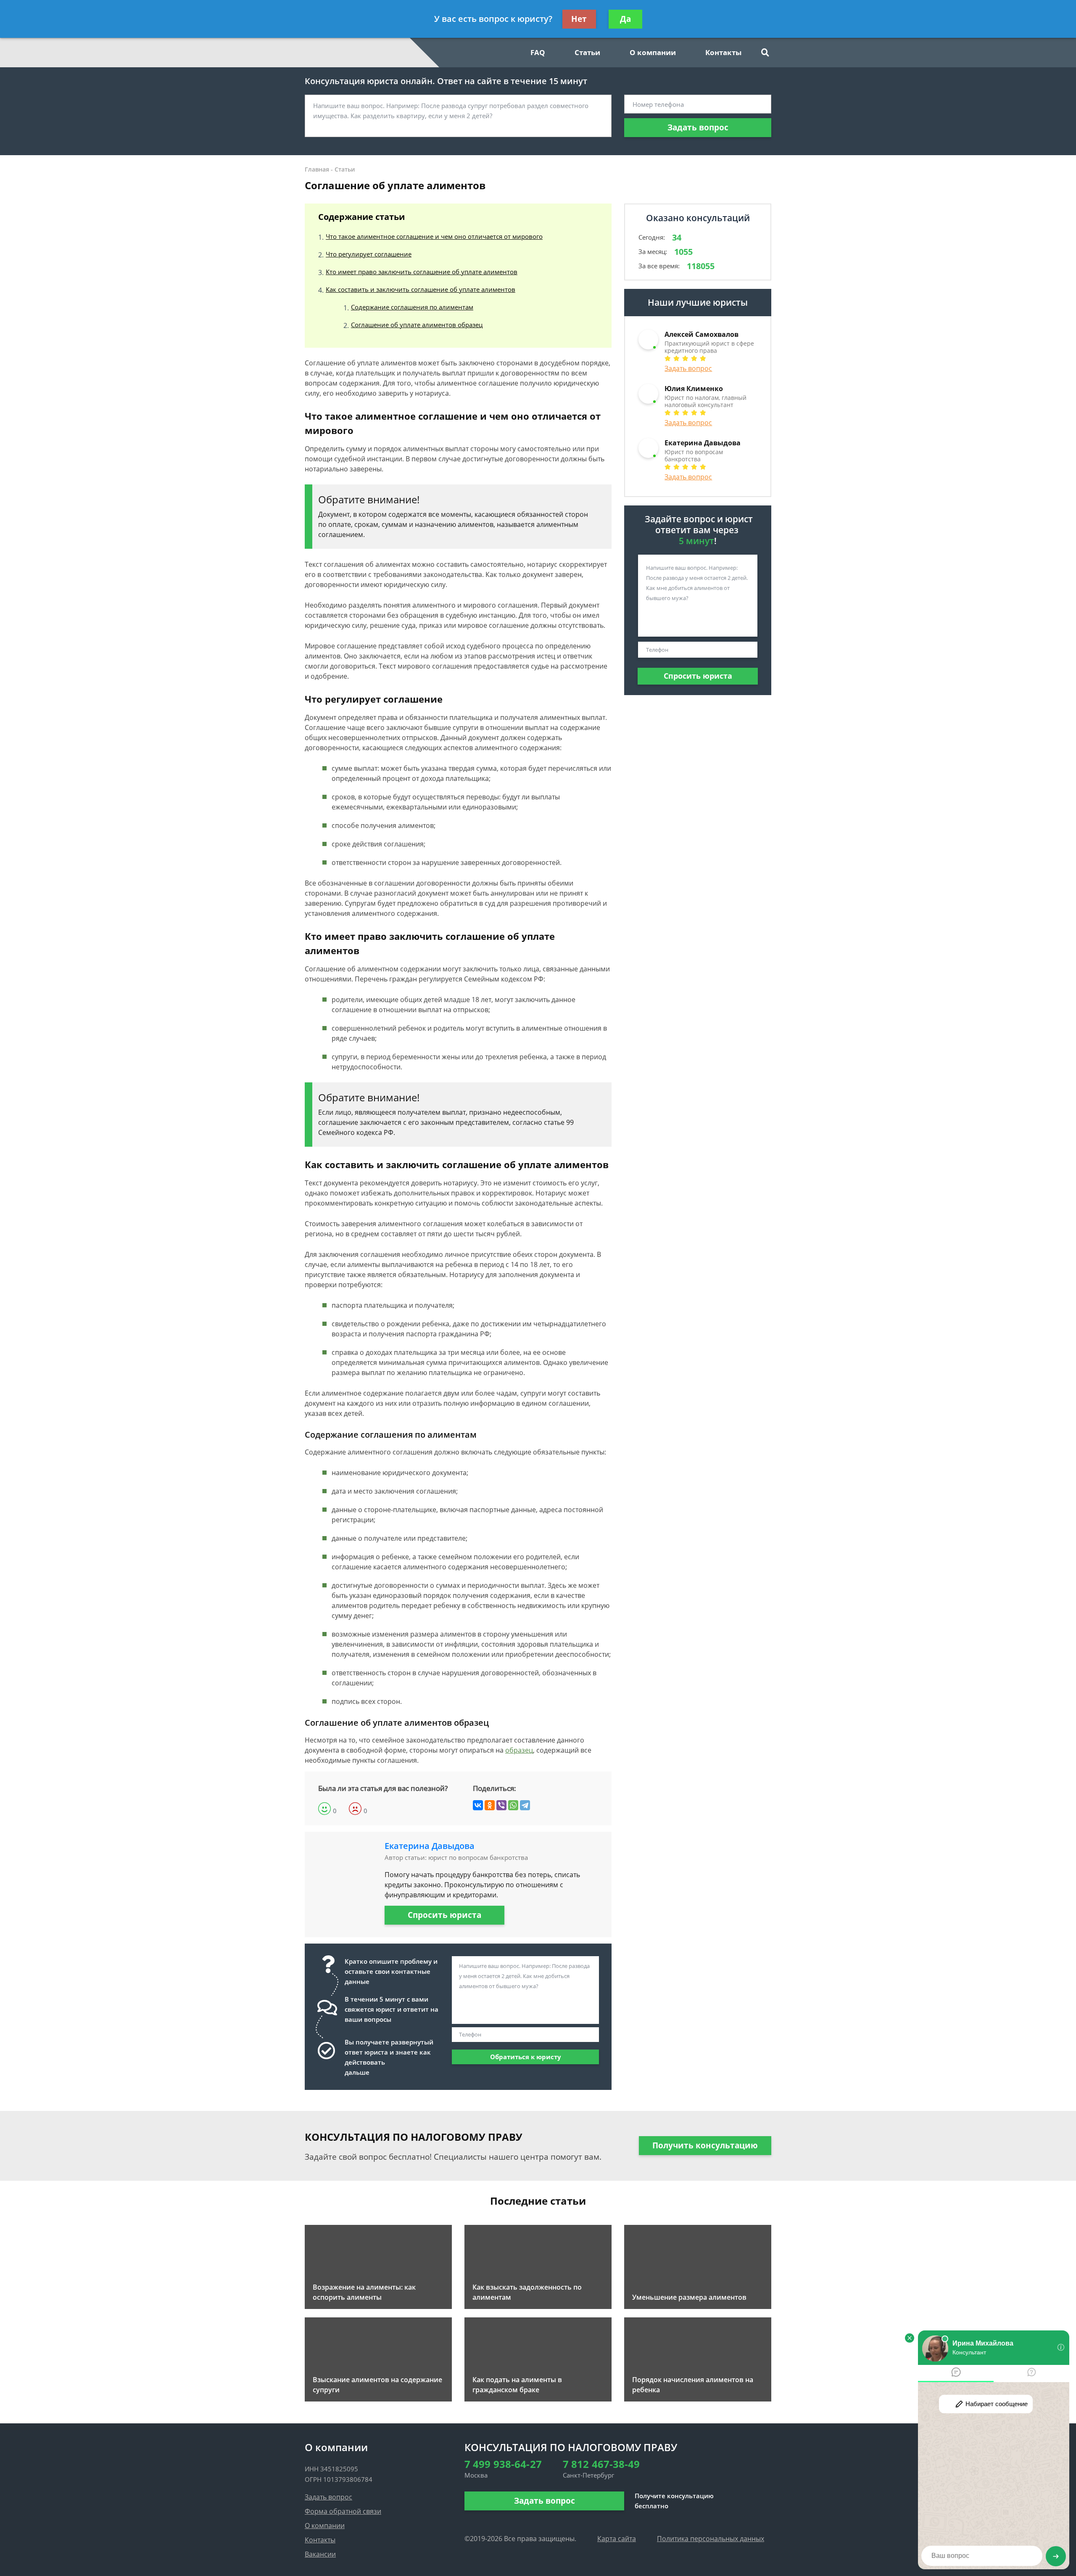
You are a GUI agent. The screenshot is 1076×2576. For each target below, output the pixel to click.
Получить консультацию (705, 2145)
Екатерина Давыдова (430, 1846)
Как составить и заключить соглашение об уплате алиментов (421, 289)
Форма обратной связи (343, 2511)
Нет (579, 19)
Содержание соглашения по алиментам (412, 307)
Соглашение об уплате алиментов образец (417, 325)
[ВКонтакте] (478, 1805)
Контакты (723, 52)
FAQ (538, 52)
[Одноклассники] (490, 1805)
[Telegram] (525, 1805)
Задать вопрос (698, 127)
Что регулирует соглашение (369, 254)
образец (519, 1750)
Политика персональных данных (711, 2539)
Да (625, 19)
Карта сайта (617, 2539)
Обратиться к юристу (526, 2057)
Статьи (587, 52)
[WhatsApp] (513, 1805)
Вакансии (320, 2554)
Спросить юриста (444, 1915)
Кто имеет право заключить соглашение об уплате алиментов (422, 272)
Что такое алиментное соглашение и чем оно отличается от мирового (434, 236)
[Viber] (501, 1805)
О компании (653, 52)
